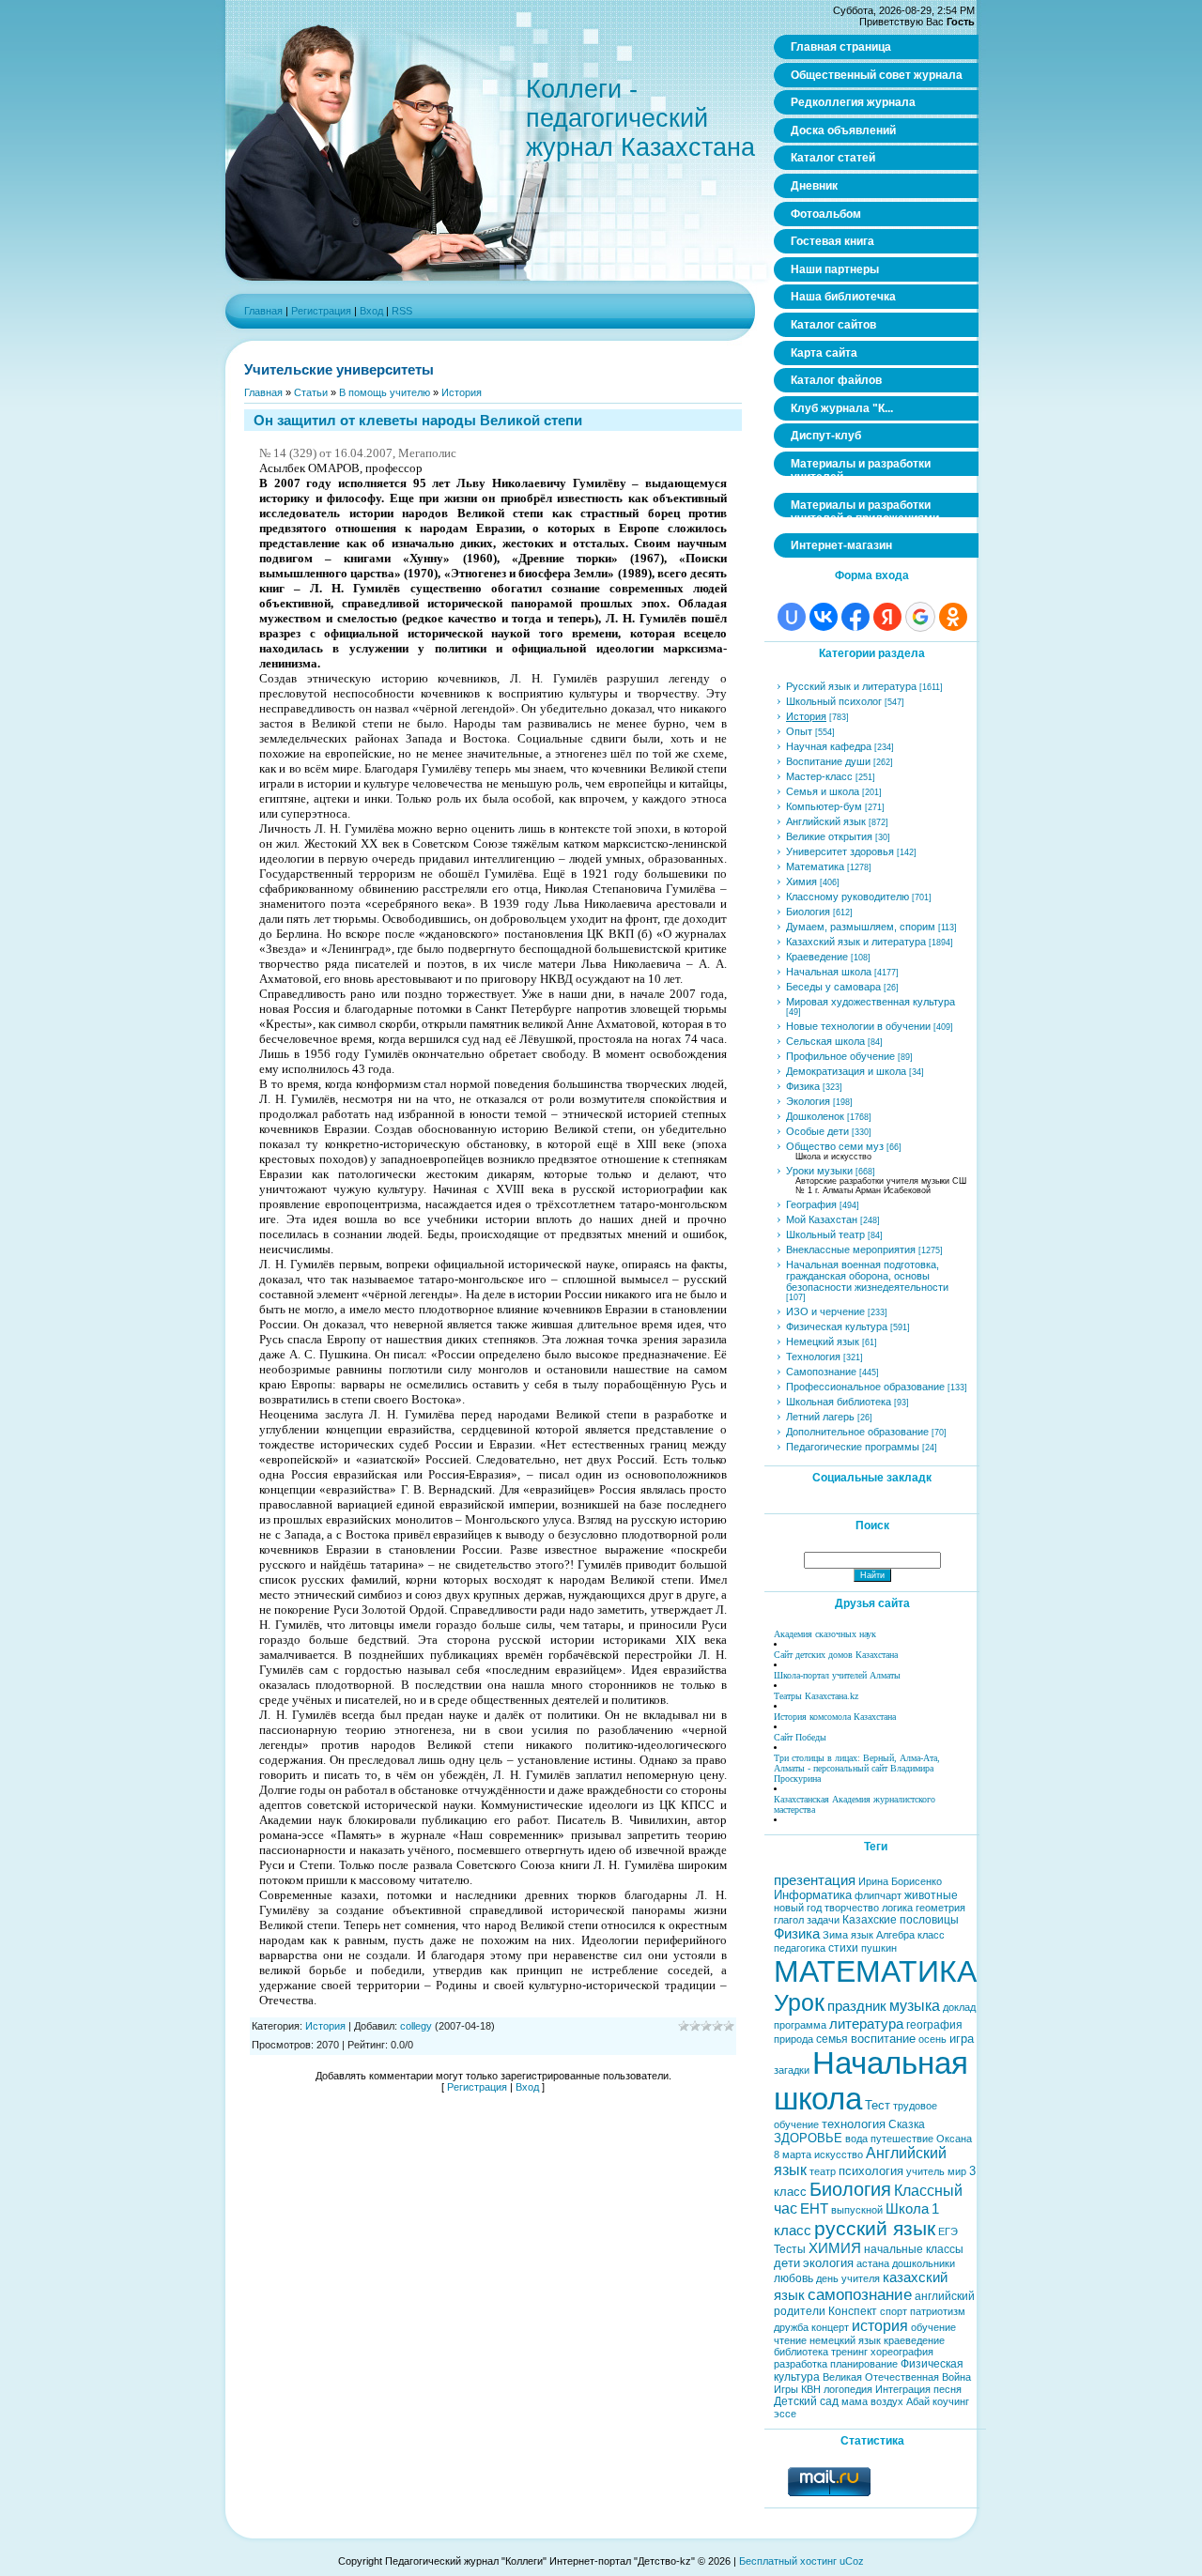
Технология (813, 1357)
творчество (852, 1908)
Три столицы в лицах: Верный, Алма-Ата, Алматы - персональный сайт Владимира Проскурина (857, 1768)
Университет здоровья (840, 851)
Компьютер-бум (824, 806)
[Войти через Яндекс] (887, 617)
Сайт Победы (800, 1737)
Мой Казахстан (822, 1219)
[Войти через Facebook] (855, 617)
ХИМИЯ (835, 2248)
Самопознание (821, 1372)
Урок (799, 2002)
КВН (811, 2389)
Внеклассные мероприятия (851, 1250)
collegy (416, 2026)
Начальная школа (829, 972)
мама (855, 2401)
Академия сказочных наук (825, 1634)
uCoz (852, 2561)
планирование (864, 2364)
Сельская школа (825, 1041)
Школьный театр (825, 1234)
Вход (371, 311)
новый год (798, 1908)
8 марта (793, 2154)
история (880, 2326)
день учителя (848, 2278)
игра (962, 2039)
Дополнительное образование (857, 1432)
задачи (823, 1920)
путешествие (902, 2139)
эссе (785, 2414)
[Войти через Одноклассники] (953, 617)
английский (945, 2296)
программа (800, 2025)
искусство (839, 2154)
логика (897, 1908)
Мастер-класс (819, 776)
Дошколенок (815, 1116)
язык (862, 1935)
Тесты (790, 2249)
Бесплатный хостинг (788, 2561)
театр (823, 2171)
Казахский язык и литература (856, 942)
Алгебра (895, 1935)
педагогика (800, 1948)
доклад (959, 2007)
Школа (907, 2209)
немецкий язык (845, 2340)
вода (856, 2139)
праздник (857, 2006)
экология (828, 2263)
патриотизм (938, 2311)
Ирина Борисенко (900, 1881)
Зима (835, 1935)
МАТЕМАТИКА (875, 1971)
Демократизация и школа (846, 1071)
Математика (815, 866)
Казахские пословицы (901, 1920)
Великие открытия (829, 836)
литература (866, 2024)
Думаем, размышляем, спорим (861, 927)
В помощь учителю (385, 392)
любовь (794, 2278)
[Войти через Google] (920, 617)
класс (931, 1935)
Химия (801, 882)
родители (800, 2311)
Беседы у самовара (833, 987)
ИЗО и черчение (825, 1311)
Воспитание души (828, 761)
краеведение (914, 2340)
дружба (791, 2327)
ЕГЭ (948, 2231)
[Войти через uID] (792, 617)
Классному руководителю (848, 897)
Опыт (799, 731)
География (811, 1204)
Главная (263, 311)
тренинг (849, 2352)
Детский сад (806, 2401)
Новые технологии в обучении (858, 1026)
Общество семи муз (835, 1146)
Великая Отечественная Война (897, 2377)
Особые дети (817, 1131)
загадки (792, 2070)
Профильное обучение (840, 1056)
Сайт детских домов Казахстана (836, 1655)
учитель (925, 2171)
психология (871, 2171)
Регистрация (321, 311)
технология (854, 2124)
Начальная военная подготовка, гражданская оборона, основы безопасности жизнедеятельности (867, 1276)
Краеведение (817, 957)
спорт (894, 2311)
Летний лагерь (820, 1417)
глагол (789, 1920)
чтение (790, 2340)
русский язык (875, 2229)
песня (948, 2389)
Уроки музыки (819, 1171)
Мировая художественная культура (871, 1002)
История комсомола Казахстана (835, 1717)
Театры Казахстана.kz (816, 1696)
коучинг (951, 2401)
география (934, 2025)
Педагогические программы (853, 1447)
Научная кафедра (829, 746)
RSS (402, 311)
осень (932, 2039)
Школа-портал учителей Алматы (837, 1675)
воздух (887, 2401)
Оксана (954, 2139)
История (462, 392)
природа (794, 2039)
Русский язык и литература (851, 686)
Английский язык (826, 821)
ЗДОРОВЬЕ (808, 2138)
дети (787, 2263)
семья (832, 2039)
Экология (808, 1101)
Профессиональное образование (865, 1387)
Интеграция (903, 2389)
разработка (801, 2364)
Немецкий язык (823, 1342)
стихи (843, 1948)
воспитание (883, 2039)
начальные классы (914, 2249)
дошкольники (924, 2263)
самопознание (860, 2294)
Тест (878, 2105)
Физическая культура (837, 1326)
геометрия (940, 1908)
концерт (830, 2327)
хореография (902, 2352)
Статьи (311, 392)
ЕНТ (814, 2209)
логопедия (848, 2389)
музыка (915, 2006)
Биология (808, 912)
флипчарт (878, 1895)
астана (873, 2263)
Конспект (853, 2311)
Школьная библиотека (839, 1402)
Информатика (813, 1895)
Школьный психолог (834, 701)
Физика (803, 1086)
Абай (918, 2401)
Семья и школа (823, 791)
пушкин (879, 1948)
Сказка (907, 2124)
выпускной (857, 2210)
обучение (933, 2327)
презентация (815, 1880)
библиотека (801, 2352)
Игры (786, 2389)
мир (957, 2171)
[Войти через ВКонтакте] (824, 617)
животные (931, 1895)
